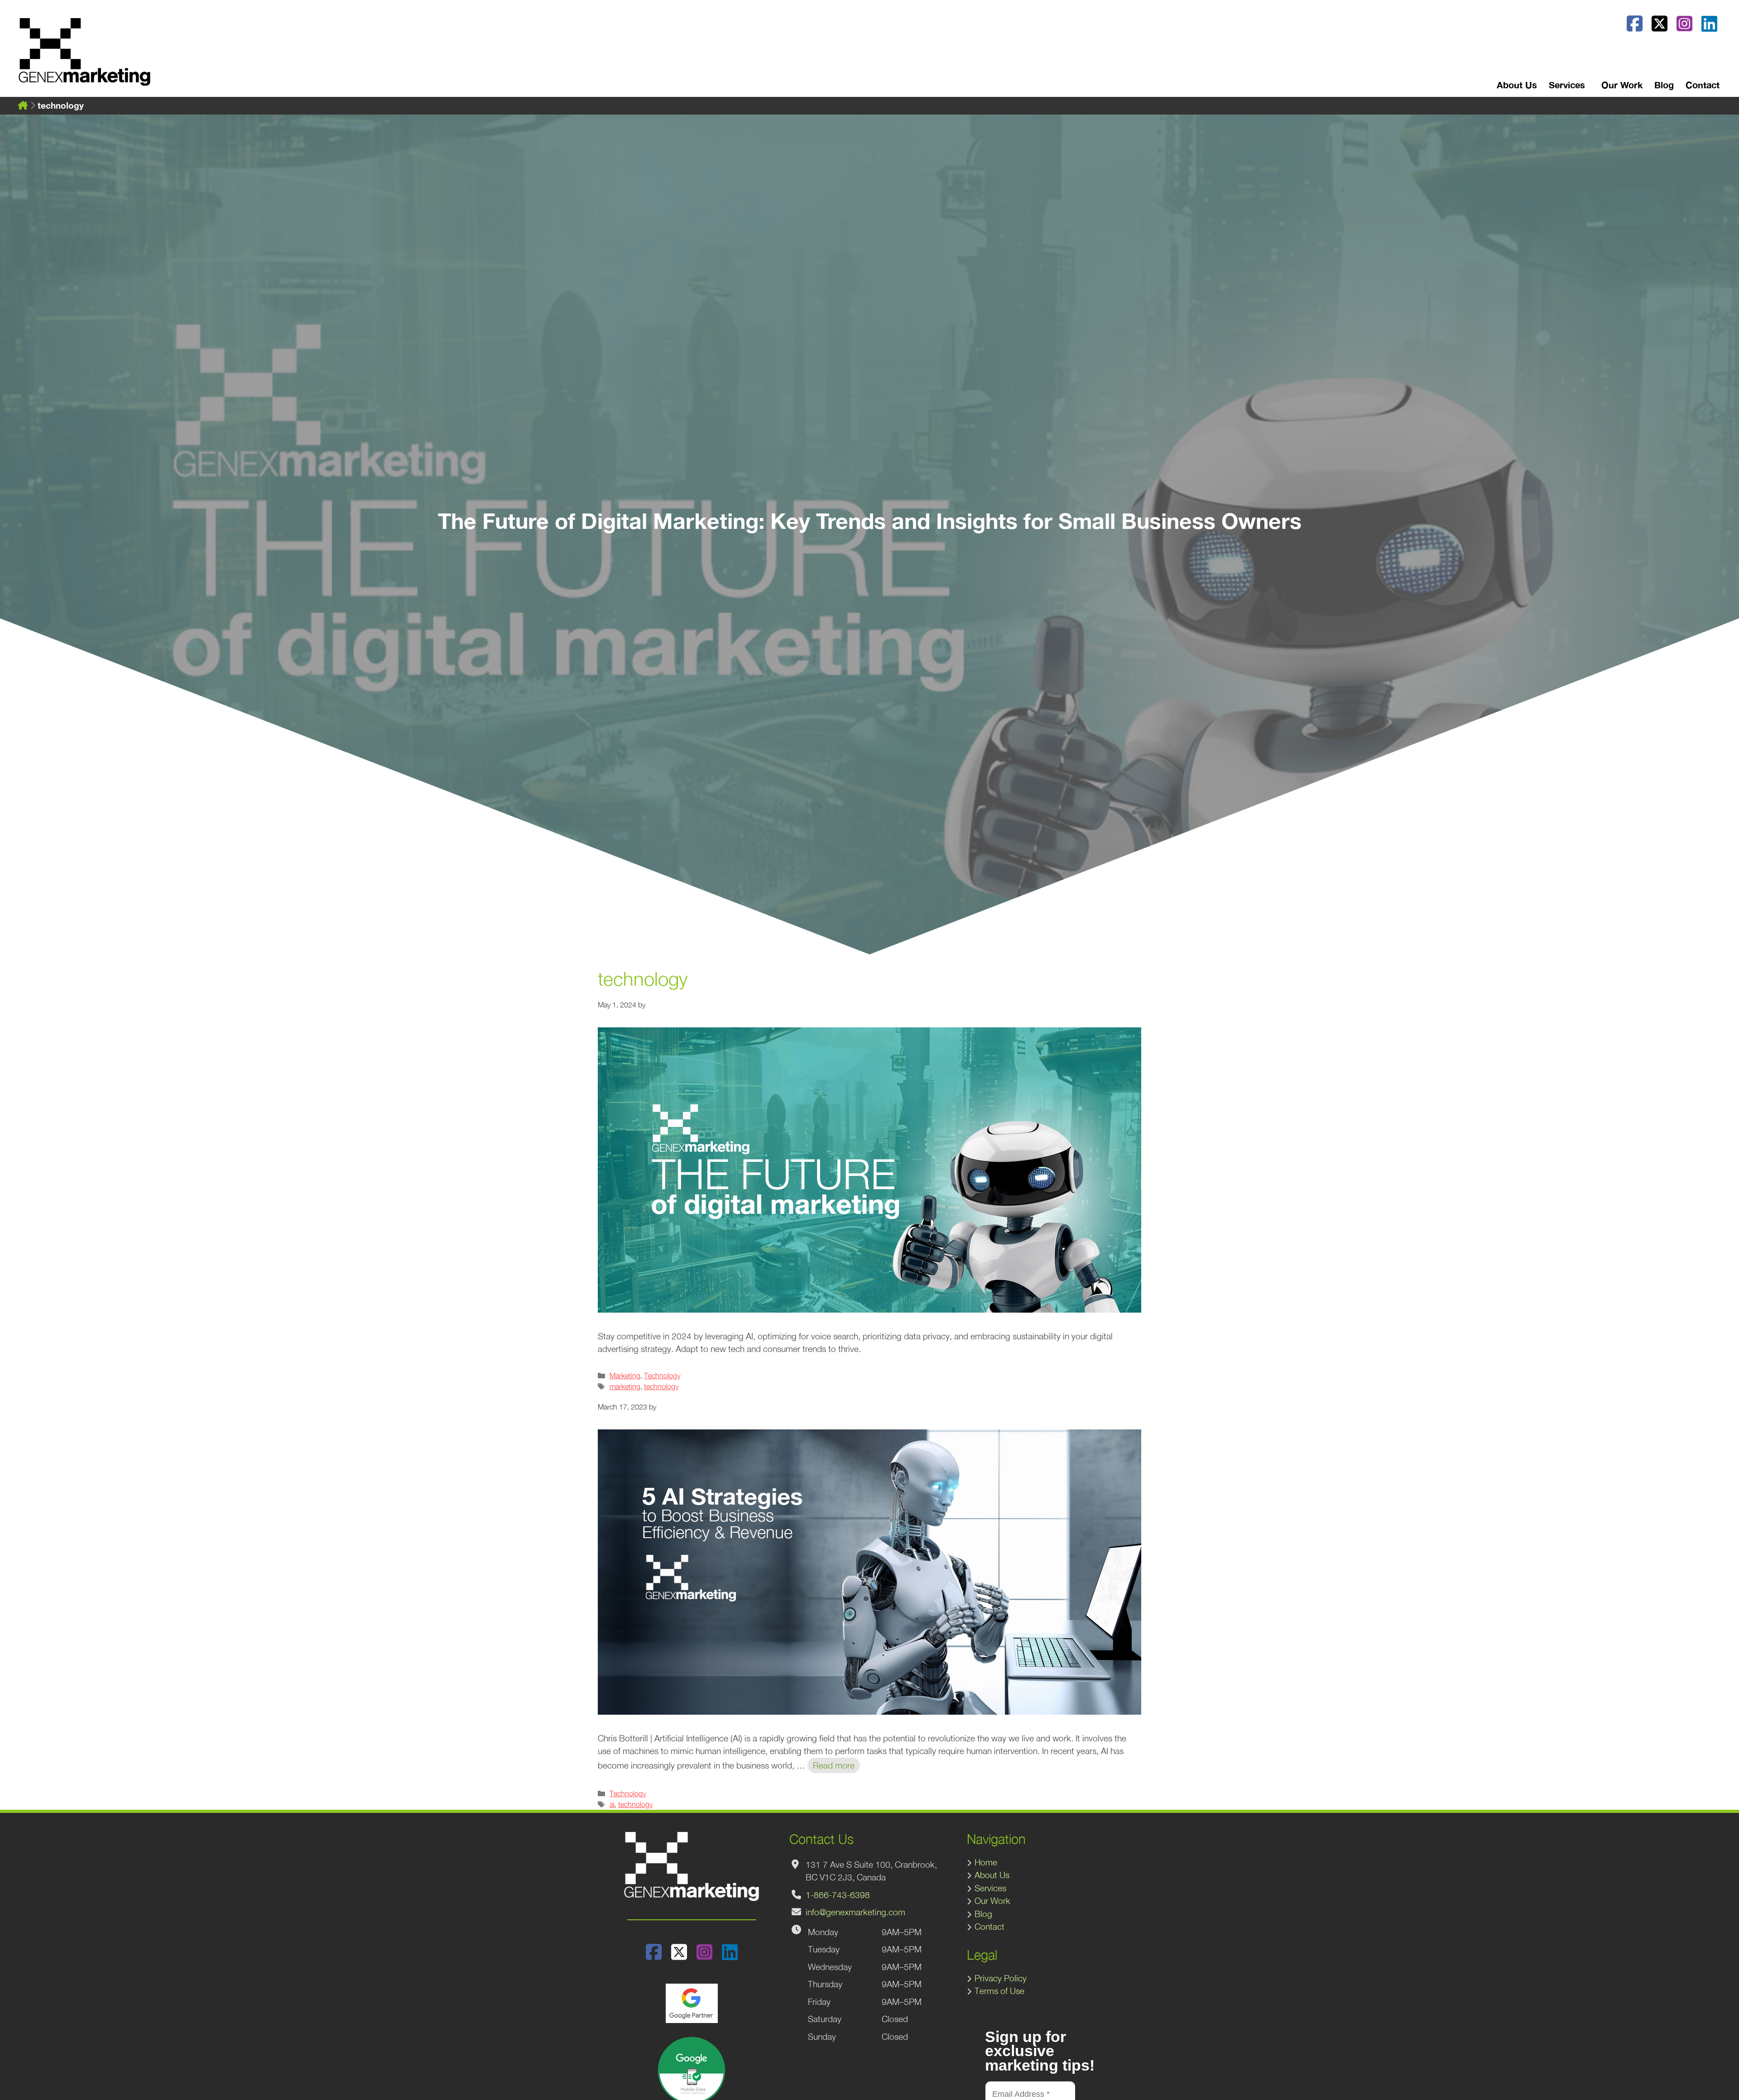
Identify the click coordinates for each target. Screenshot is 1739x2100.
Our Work (1622, 85)
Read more (834, 1765)
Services (990, 1888)
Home (986, 1862)
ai (612, 1804)
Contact (1703, 85)
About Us (1517, 85)
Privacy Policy (1001, 1978)
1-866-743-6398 (838, 1895)
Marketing (625, 1375)
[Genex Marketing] (84, 57)
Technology (662, 1375)
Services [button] (1567, 85)
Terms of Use (999, 1991)
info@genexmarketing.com (855, 1912)
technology (661, 1386)
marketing (625, 1386)
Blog (1664, 85)
